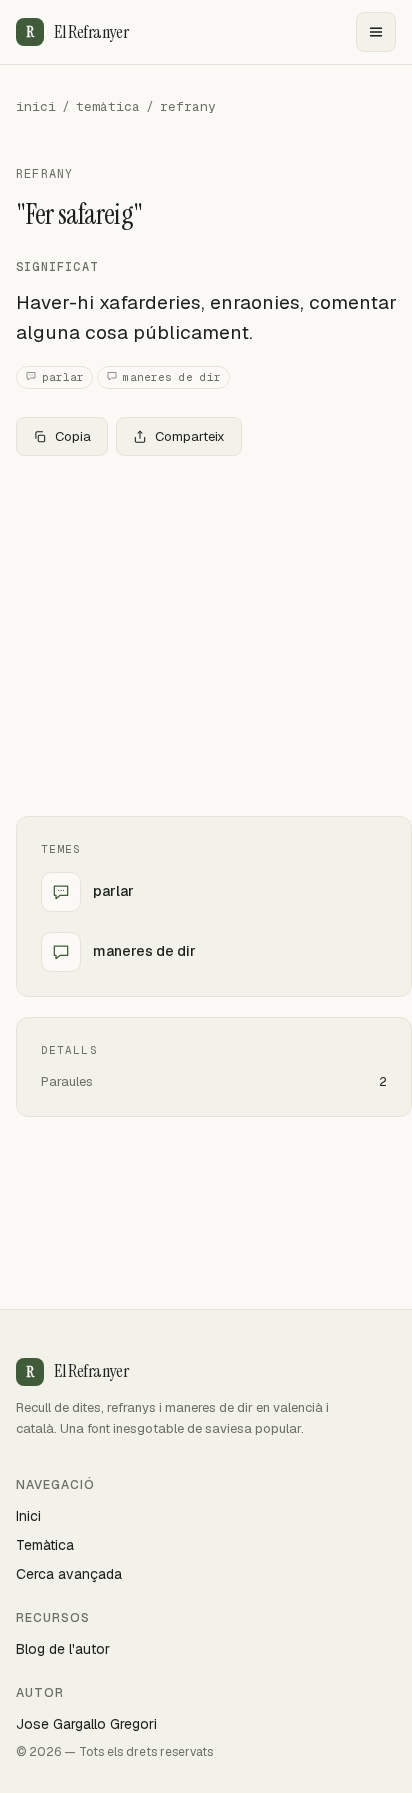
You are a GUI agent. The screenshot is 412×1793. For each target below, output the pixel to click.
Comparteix (190, 436)
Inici (28, 1516)
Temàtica (45, 1545)
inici (36, 106)
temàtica (108, 106)
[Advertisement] (206, 636)
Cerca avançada (69, 1574)
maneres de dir (172, 377)
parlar (63, 377)
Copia (73, 436)
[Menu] (376, 32)
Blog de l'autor (63, 1649)
